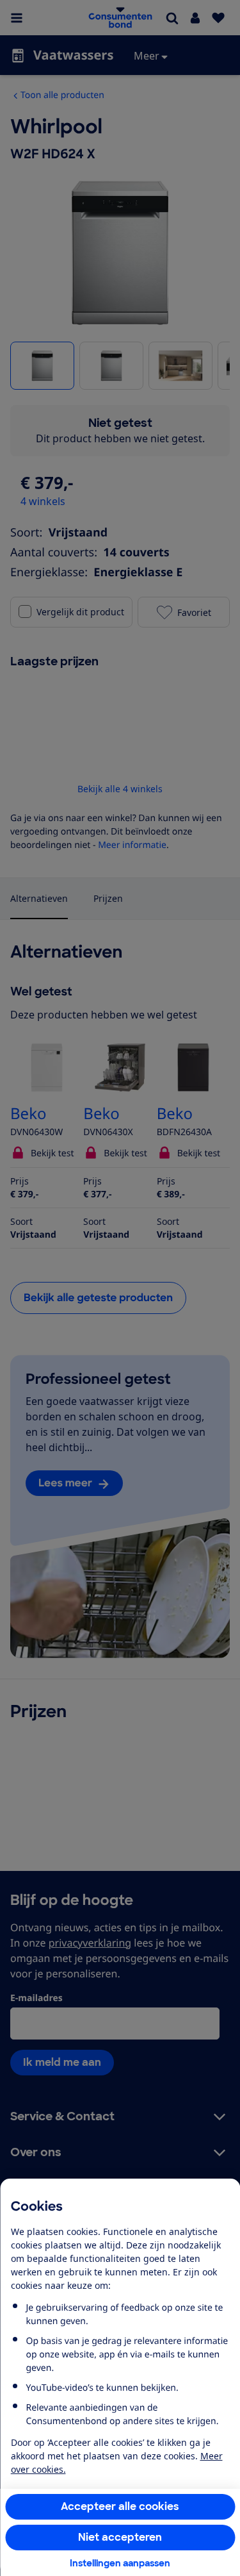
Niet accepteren (120, 2537)
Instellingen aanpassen (120, 2563)
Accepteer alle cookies (120, 2506)
